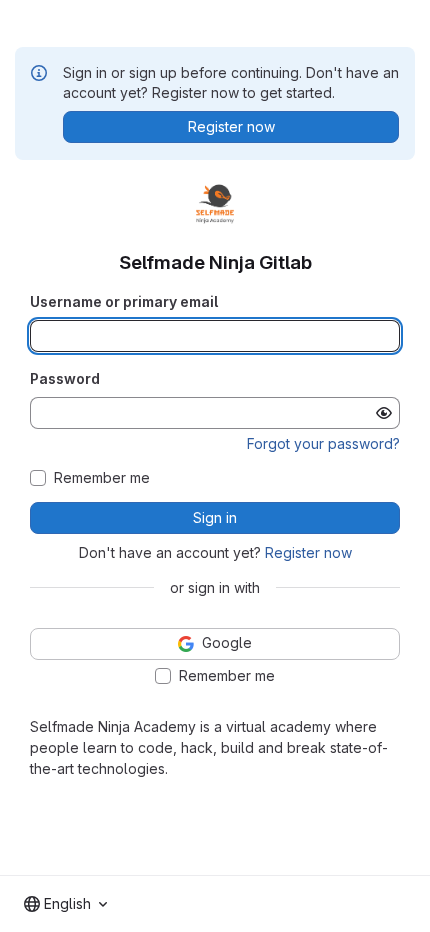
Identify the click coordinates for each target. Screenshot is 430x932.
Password (65, 378)
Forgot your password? (323, 443)
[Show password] (384, 413)
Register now (308, 552)
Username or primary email (124, 301)
